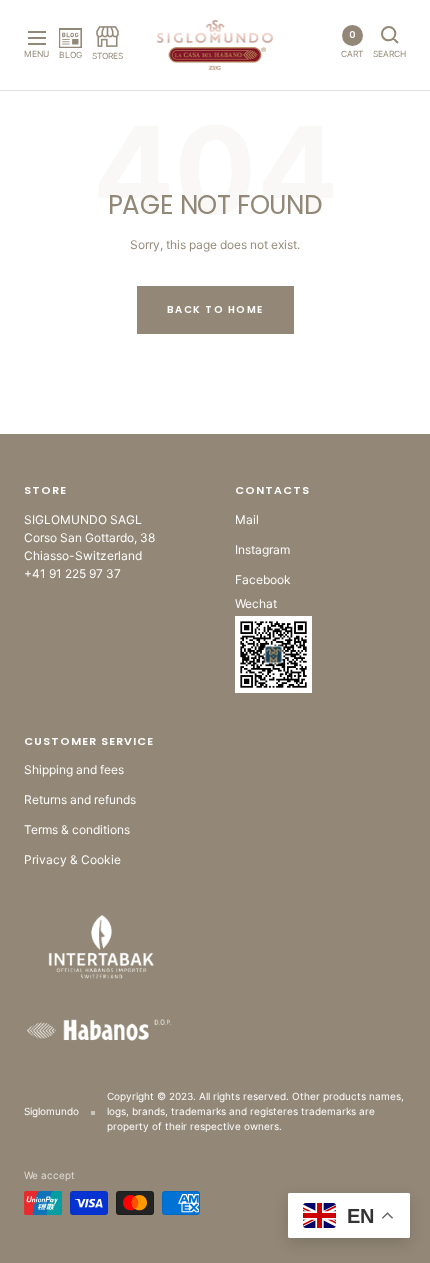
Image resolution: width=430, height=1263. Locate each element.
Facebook (263, 579)
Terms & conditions (77, 829)
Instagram (262, 549)
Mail (247, 519)
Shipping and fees (74, 769)
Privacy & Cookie (72, 859)
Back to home (215, 309)
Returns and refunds (80, 799)
